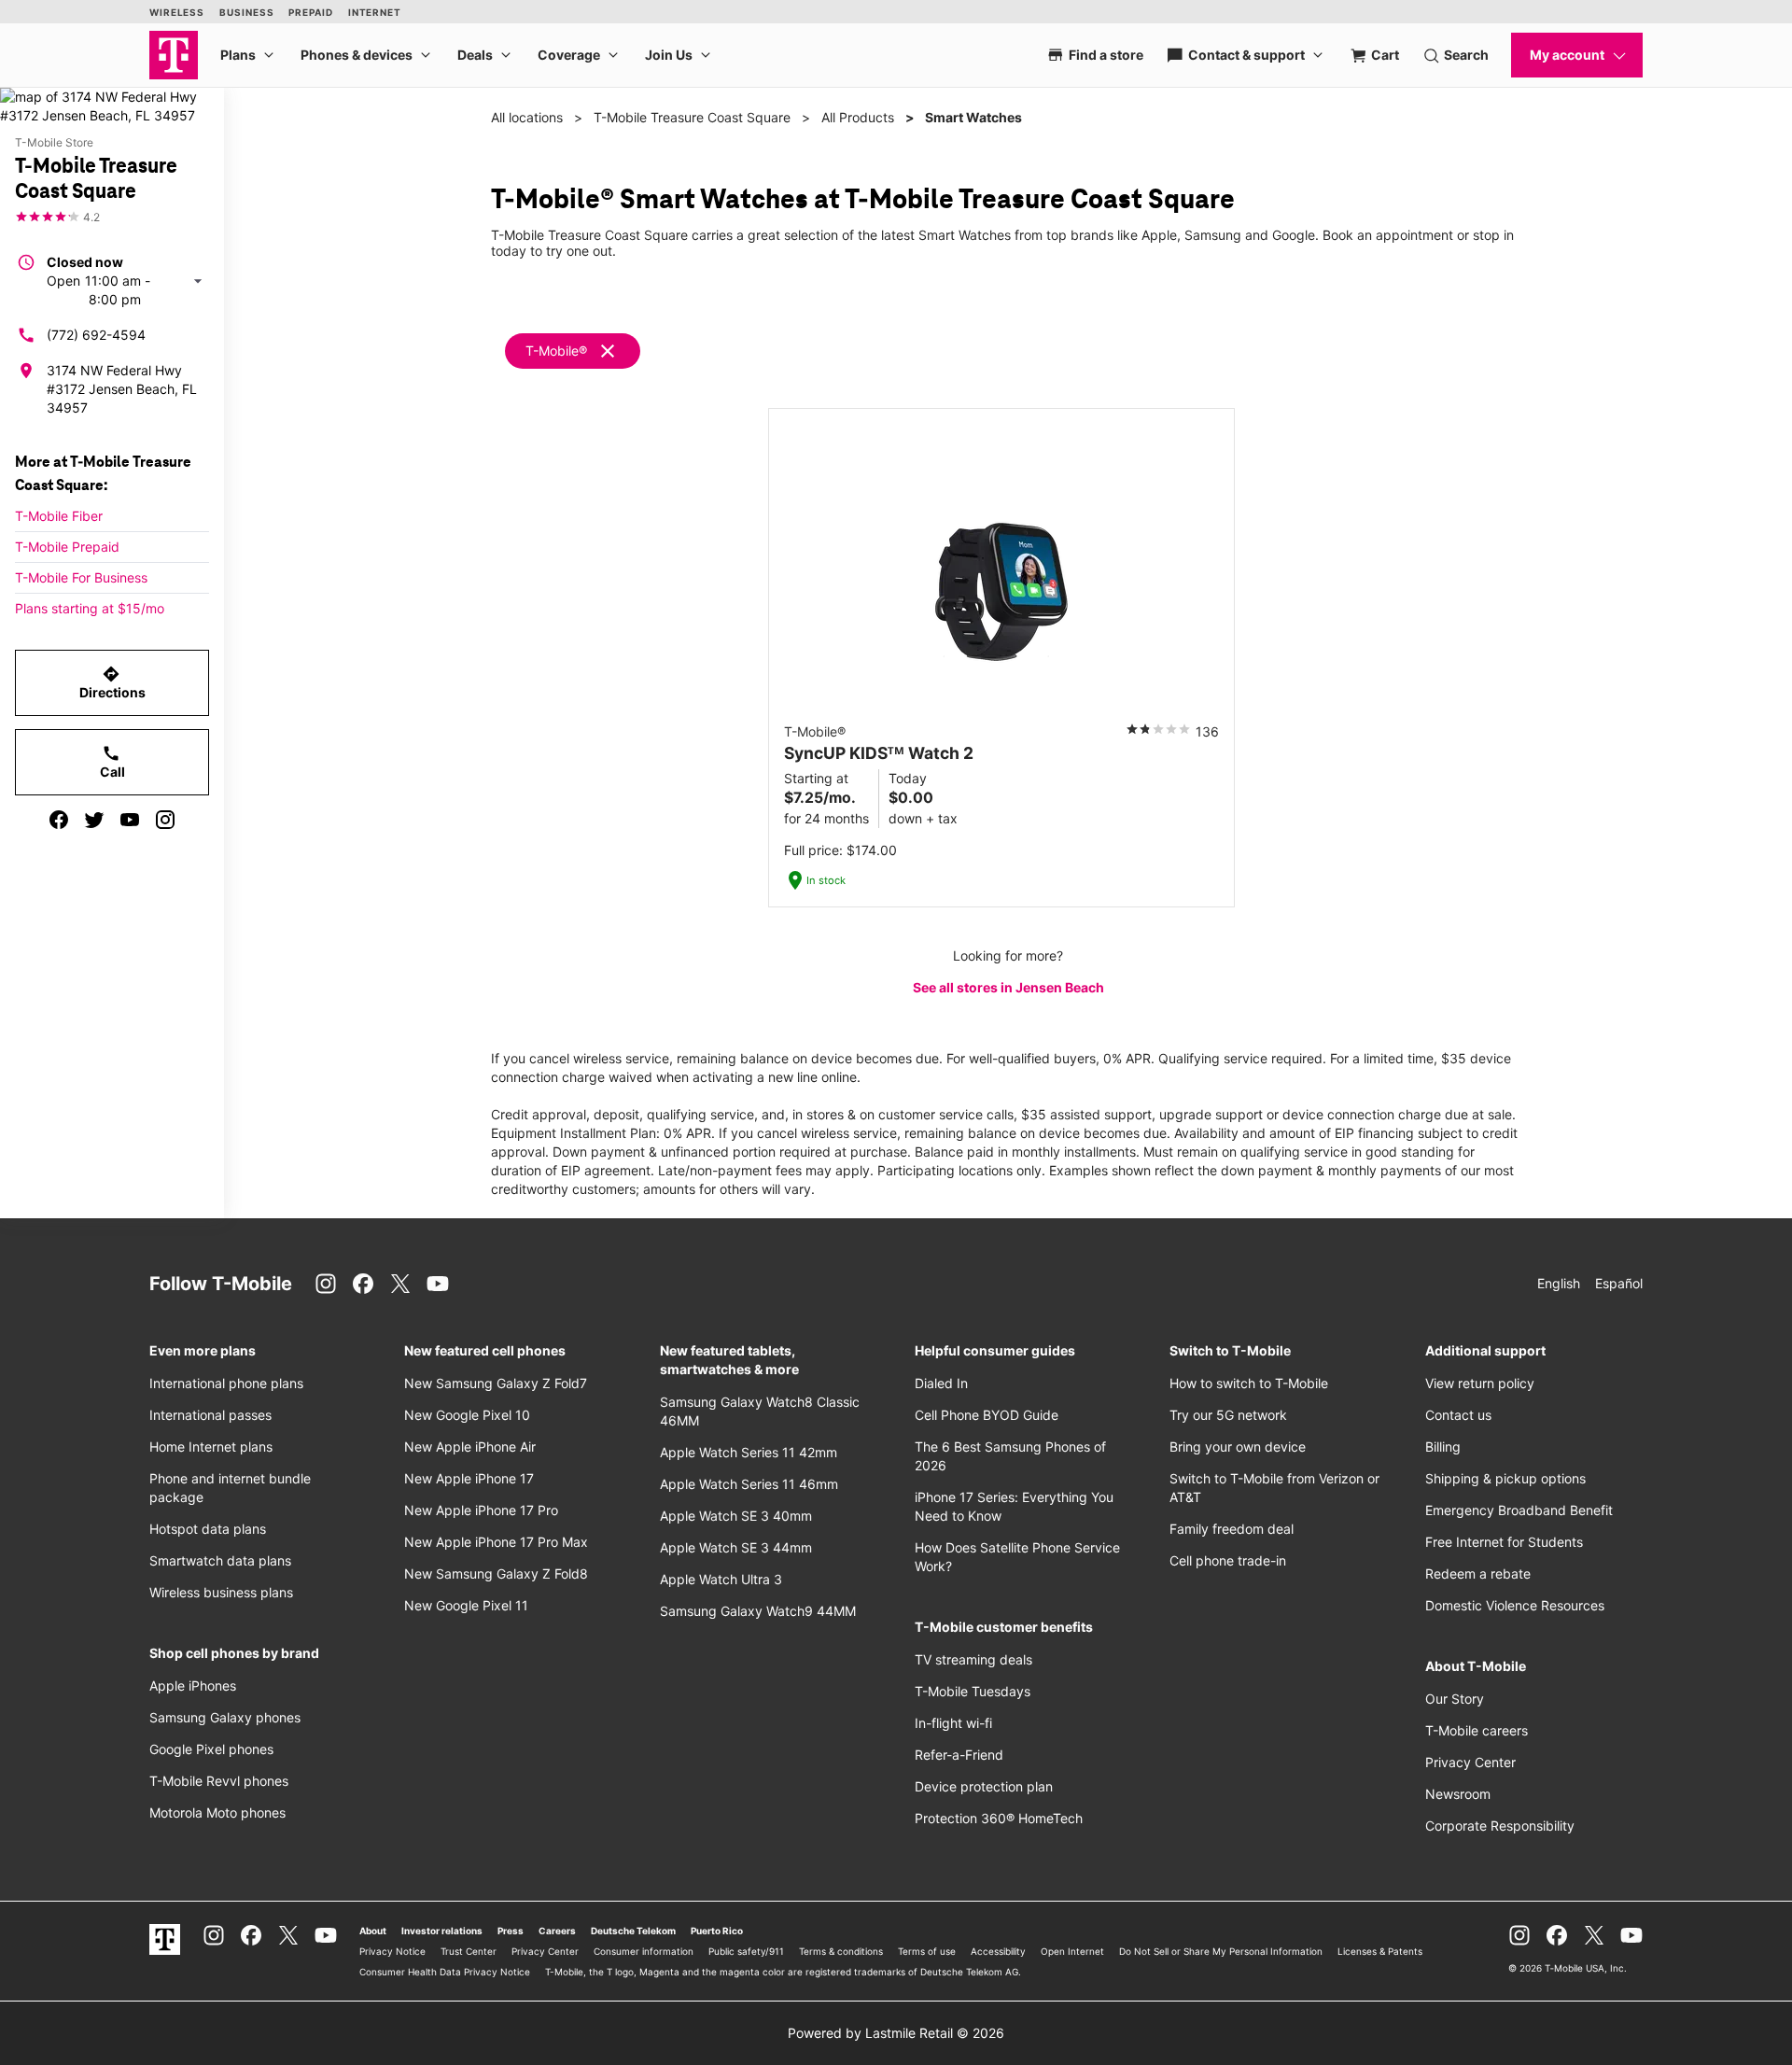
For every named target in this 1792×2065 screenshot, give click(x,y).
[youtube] (130, 820)
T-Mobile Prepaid (67, 547)
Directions (112, 682)
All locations (527, 117)
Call (112, 762)
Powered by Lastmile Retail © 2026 (896, 2033)
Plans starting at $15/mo (90, 608)
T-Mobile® (556, 351)
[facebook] (59, 820)
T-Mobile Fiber (59, 516)
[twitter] (94, 820)
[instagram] (165, 820)
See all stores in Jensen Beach (1008, 987)
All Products (858, 117)
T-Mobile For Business (81, 577)
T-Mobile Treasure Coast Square (692, 117)
